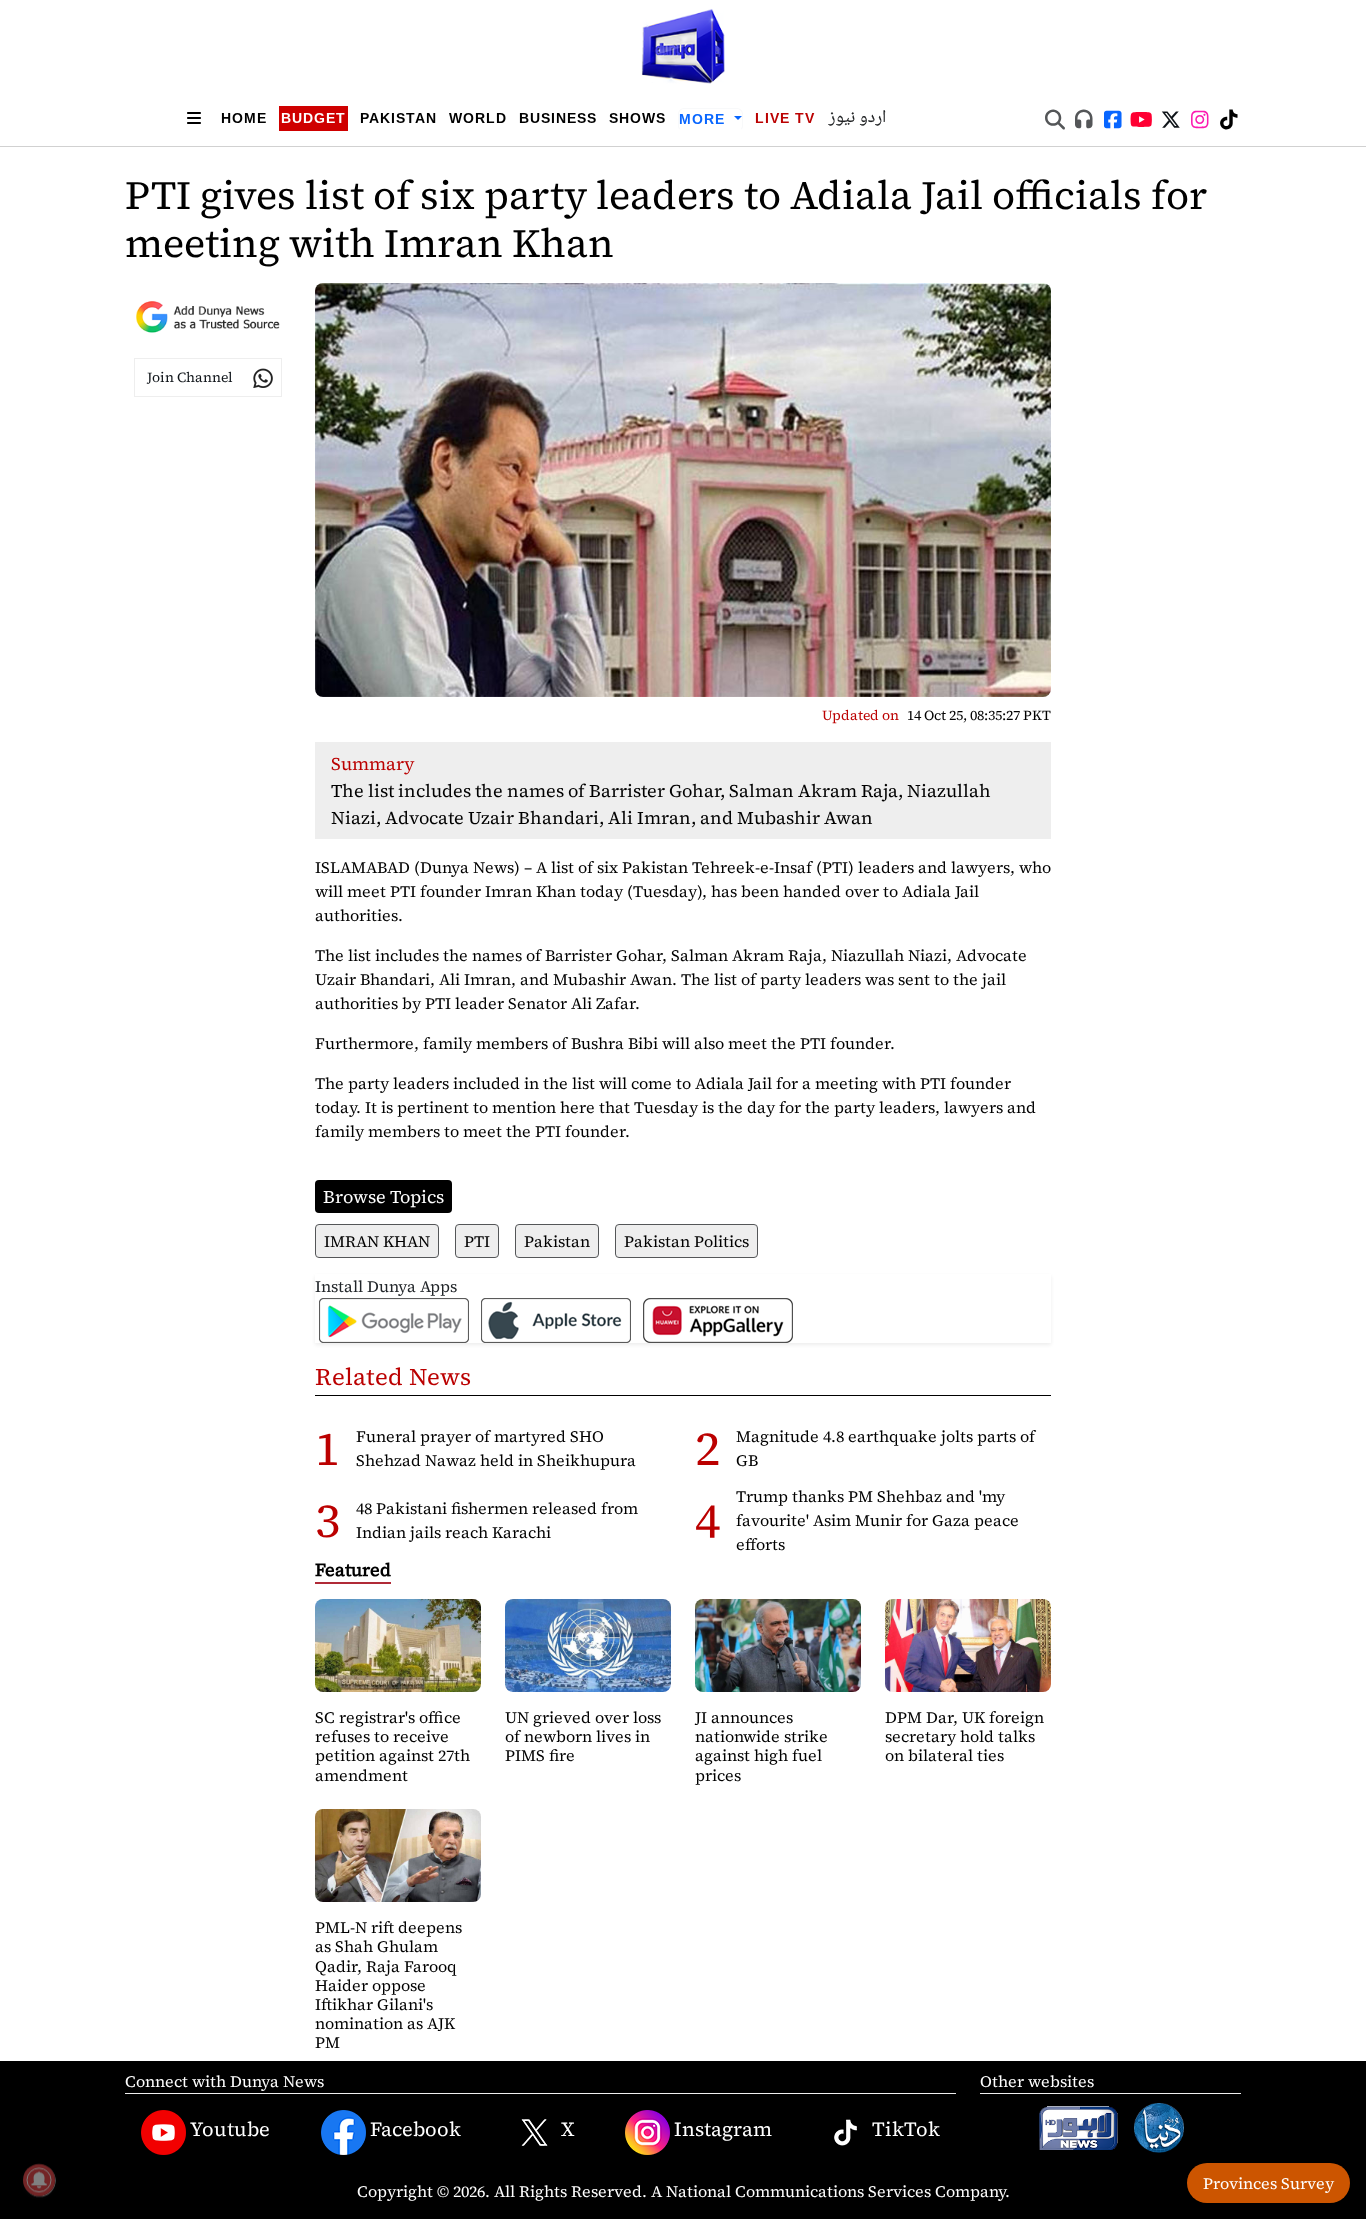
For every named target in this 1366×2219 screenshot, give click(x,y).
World (478, 118)
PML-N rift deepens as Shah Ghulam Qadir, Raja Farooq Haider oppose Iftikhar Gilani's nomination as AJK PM (388, 1984)
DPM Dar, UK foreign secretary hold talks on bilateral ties (964, 1736)
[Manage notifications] (39, 2180)
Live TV (785, 118)
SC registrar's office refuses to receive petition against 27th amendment (392, 1746)
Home (244, 118)
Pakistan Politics (686, 1241)
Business (558, 118)
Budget (313, 118)
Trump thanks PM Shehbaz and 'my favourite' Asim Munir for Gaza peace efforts (877, 1520)
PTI (477, 1241)
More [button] (704, 119)
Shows (637, 118)
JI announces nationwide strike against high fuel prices (761, 1746)
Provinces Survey (1268, 2183)
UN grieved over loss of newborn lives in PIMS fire (583, 1736)
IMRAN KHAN (377, 1241)
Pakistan (398, 118)
